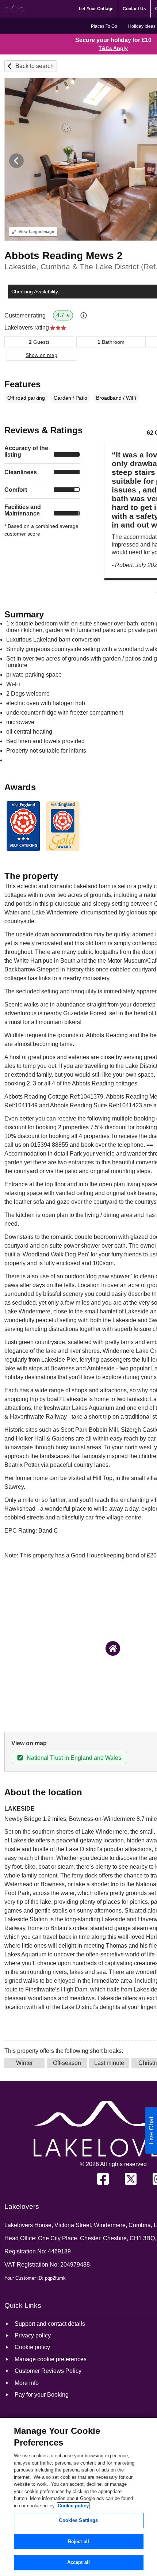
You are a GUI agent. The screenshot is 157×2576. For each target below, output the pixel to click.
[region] (78, 2497)
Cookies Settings (78, 2520)
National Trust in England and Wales (74, 1758)
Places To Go (104, 26)
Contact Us (134, 9)
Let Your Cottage (96, 9)
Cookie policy (73, 2506)
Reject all (78, 2541)
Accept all (78, 2562)
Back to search (35, 66)
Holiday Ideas (142, 26)
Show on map (41, 355)
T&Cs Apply (113, 48)
